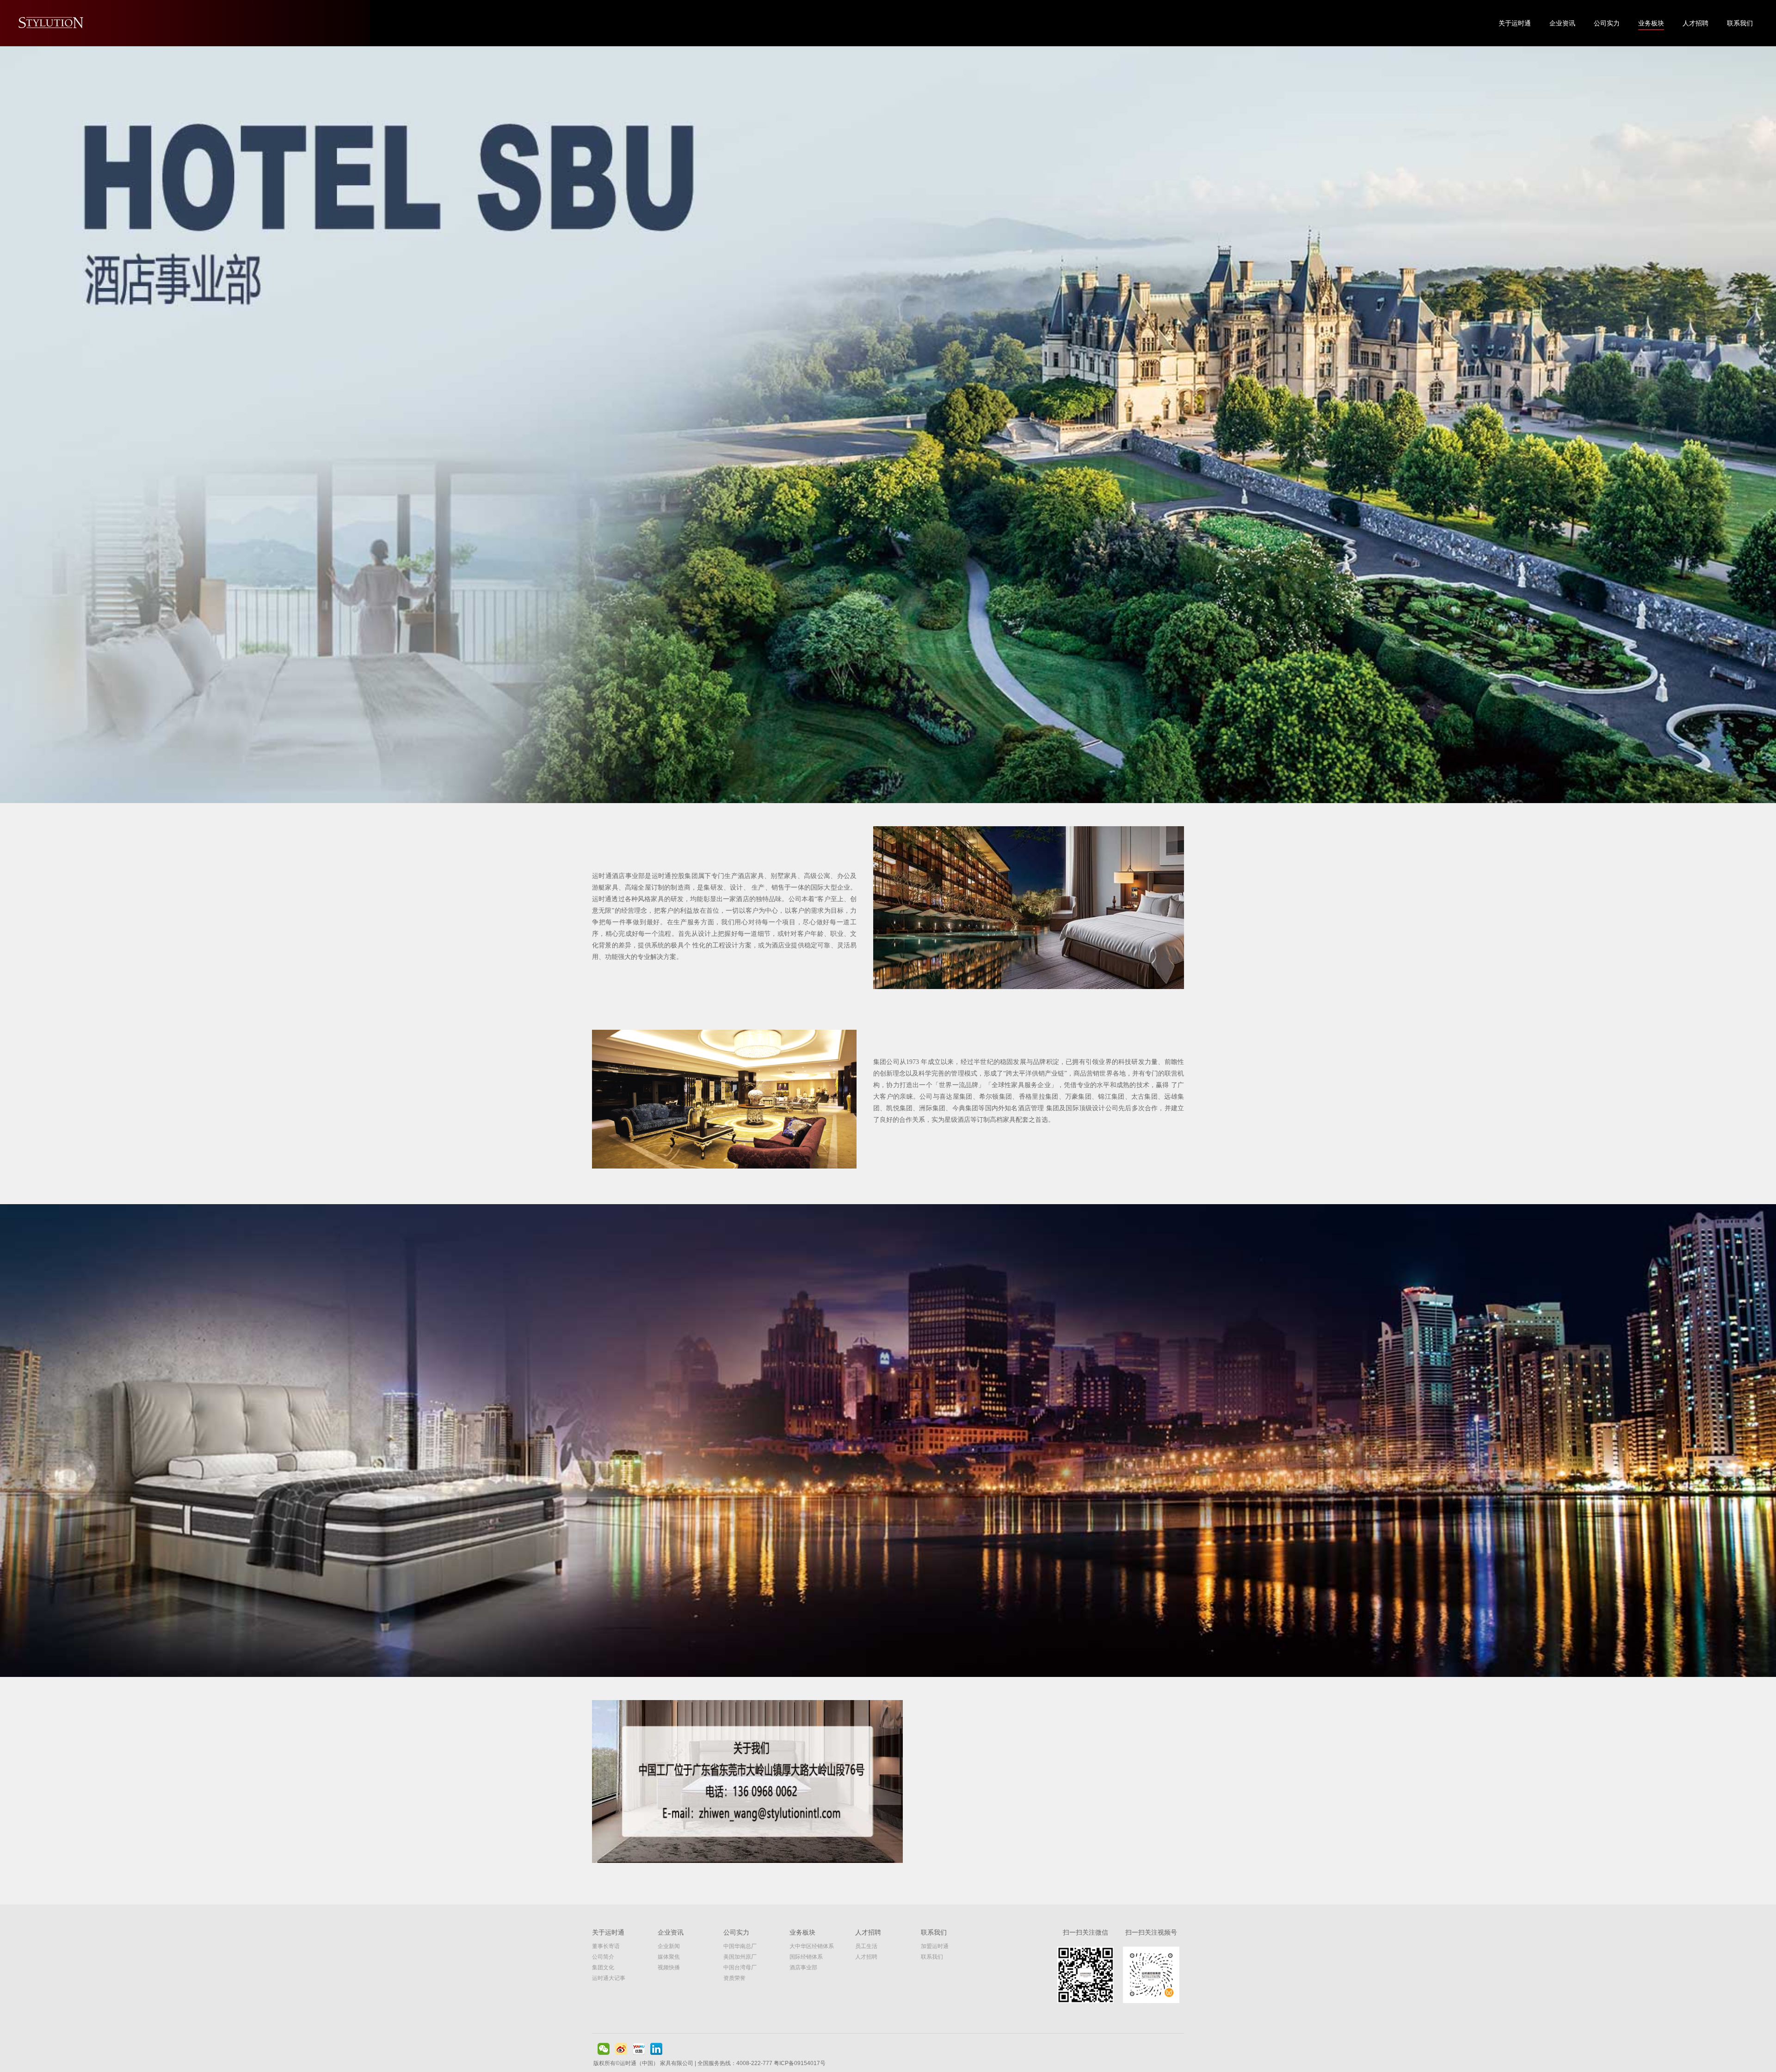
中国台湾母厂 (740, 1967)
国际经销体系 (806, 1957)
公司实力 (1607, 23)
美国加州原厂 (740, 1957)
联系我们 (1740, 23)
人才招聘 (1696, 23)
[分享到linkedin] (656, 2049)
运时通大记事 (609, 1978)
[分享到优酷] (639, 2049)
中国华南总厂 (740, 1946)
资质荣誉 (734, 1978)
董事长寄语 (606, 1946)
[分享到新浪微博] (621, 2049)
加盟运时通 (935, 1946)
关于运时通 (1515, 23)
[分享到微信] (604, 2049)
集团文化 (603, 1967)
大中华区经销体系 (812, 1946)
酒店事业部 (803, 1967)
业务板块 (1651, 23)
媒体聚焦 (669, 1957)
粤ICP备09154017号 (800, 2063)
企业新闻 (669, 1946)
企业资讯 (1562, 23)
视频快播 (669, 1967)
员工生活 (866, 1946)
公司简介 (603, 1957)
